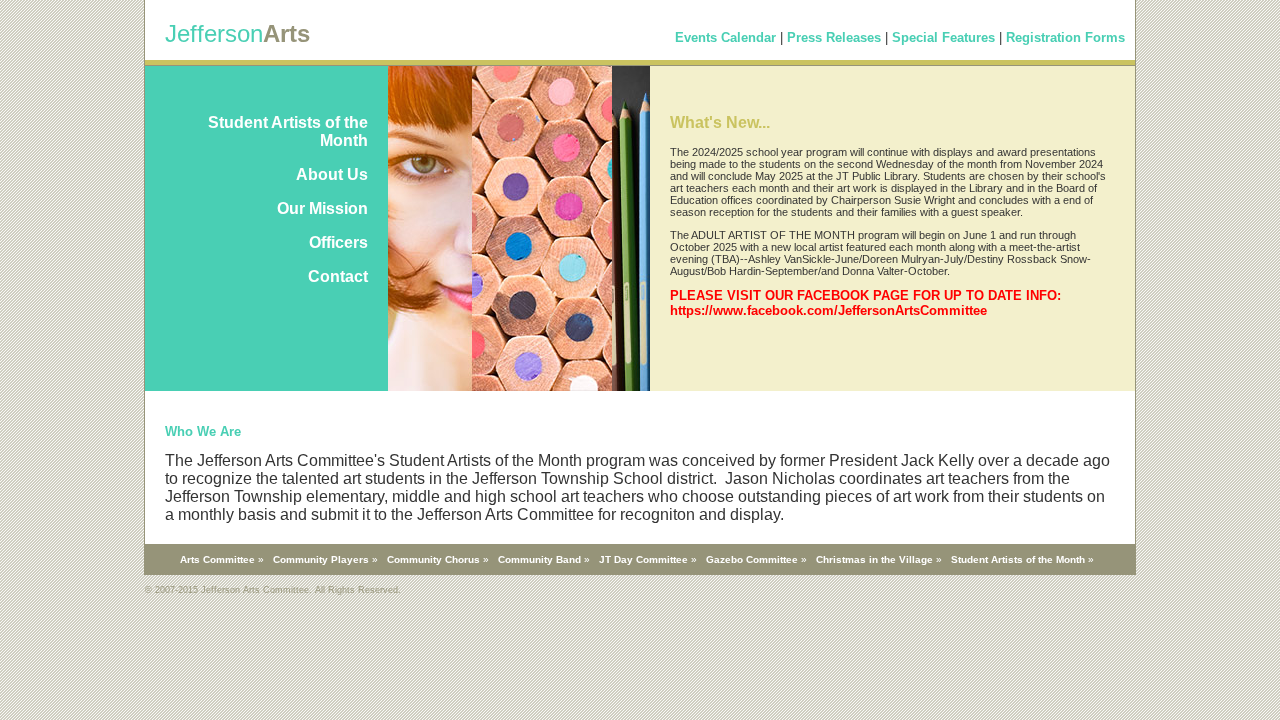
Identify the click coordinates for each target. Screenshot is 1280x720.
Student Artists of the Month (1018, 559)
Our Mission (322, 208)
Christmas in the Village (874, 559)
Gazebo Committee (752, 559)
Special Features (943, 37)
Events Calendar (725, 37)
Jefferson (214, 33)
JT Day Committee (643, 559)
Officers (338, 242)
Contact (338, 276)
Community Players (321, 559)
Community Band (539, 559)
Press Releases (834, 37)
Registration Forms (1065, 37)
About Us (332, 174)
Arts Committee (217, 559)
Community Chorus (433, 559)
